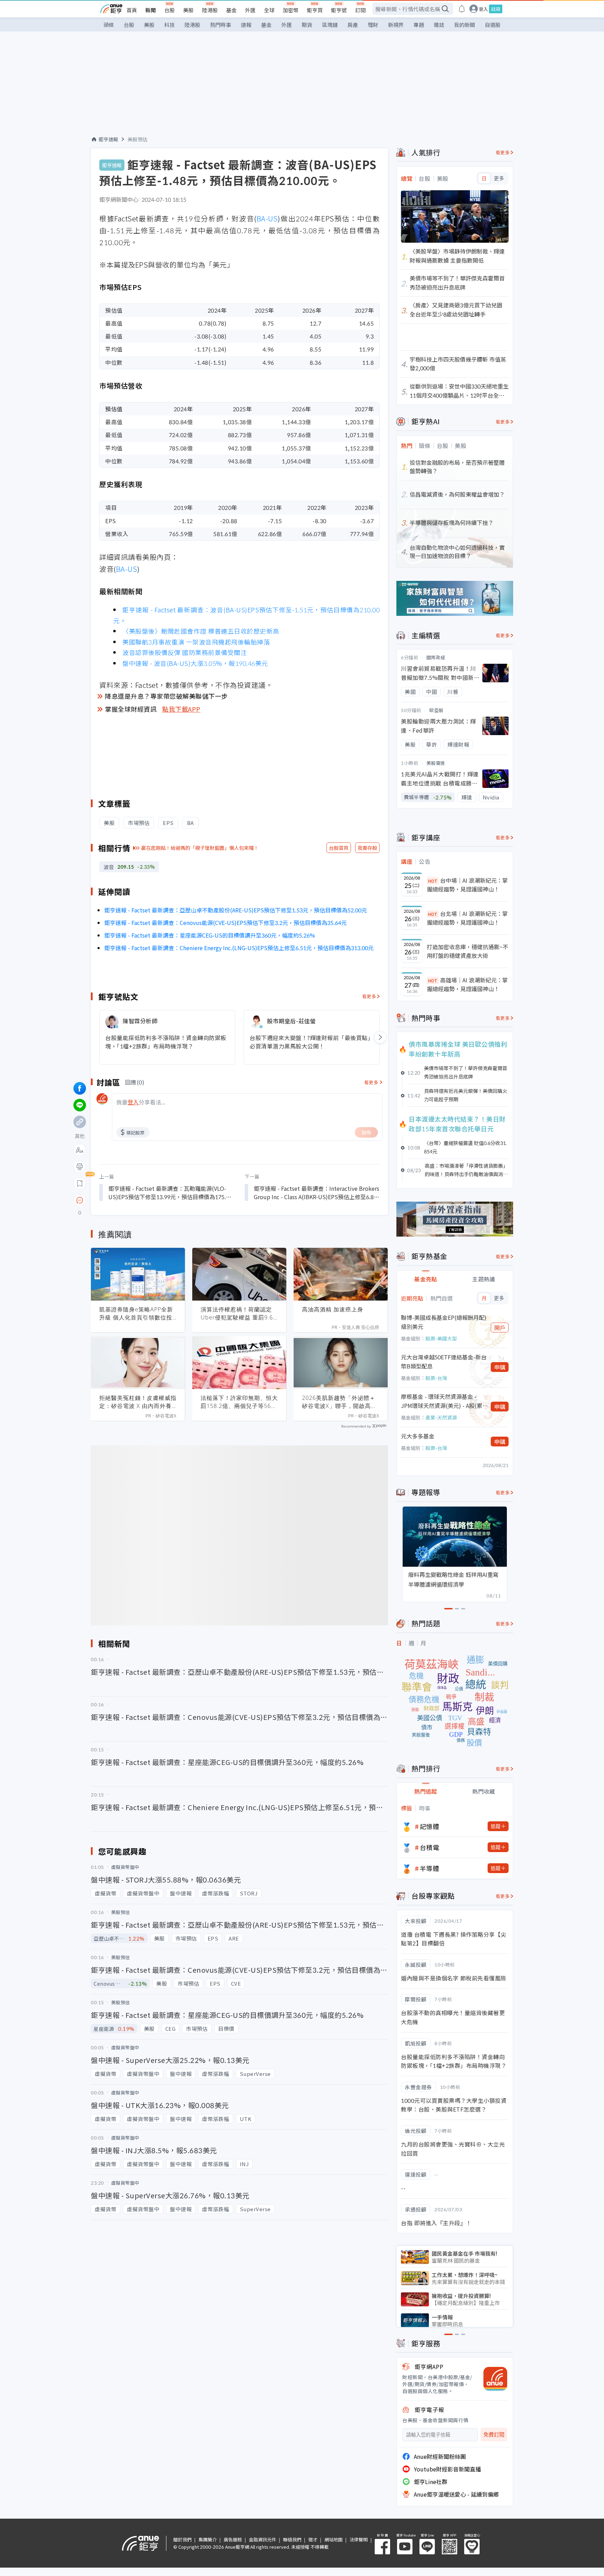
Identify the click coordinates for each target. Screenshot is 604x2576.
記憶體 (430, 1826)
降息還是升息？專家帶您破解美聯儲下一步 (166, 696)
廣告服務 (233, 2539)
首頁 (132, 10)
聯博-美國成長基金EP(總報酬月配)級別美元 (444, 1322)
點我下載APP (181, 709)
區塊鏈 (330, 25)
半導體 (430, 1868)
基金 (231, 10)
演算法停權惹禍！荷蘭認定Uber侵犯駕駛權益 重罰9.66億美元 (239, 1314)
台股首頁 (339, 848)
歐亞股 (436, 710)
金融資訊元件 (263, 2539)
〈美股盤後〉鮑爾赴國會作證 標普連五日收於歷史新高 (201, 631)
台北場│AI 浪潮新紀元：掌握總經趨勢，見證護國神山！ (467, 918)
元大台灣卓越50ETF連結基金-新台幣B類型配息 (444, 1361)
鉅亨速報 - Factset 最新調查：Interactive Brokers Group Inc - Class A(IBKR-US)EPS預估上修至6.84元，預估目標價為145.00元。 (317, 1193)
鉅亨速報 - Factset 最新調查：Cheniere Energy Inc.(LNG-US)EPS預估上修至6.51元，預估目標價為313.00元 (239, 948)
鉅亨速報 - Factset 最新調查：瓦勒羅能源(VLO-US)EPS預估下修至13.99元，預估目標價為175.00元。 (170, 1193)
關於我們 (182, 2539)
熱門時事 (221, 25)
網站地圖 (333, 2539)
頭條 (109, 25)
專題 (419, 25)
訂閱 (360, 10)
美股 (188, 10)
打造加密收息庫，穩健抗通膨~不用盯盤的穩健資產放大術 (468, 951)
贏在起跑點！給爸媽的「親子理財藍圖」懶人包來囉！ (200, 848)
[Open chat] (80, 1201)
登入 (483, 9)
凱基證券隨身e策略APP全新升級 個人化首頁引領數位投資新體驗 (136, 1314)
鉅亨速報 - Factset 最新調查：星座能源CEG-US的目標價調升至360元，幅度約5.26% (210, 935)
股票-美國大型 (441, 1338)
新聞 (151, 10)
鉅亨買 (315, 10)
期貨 (307, 25)
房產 (353, 25)
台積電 (430, 1847)
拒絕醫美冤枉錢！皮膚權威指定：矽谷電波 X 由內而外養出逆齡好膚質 (138, 1402)
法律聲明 (359, 2539)
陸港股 (210, 10)
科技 (170, 25)
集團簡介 (208, 2539)
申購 (500, 1367)
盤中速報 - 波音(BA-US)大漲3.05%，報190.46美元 (195, 663)
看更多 (369, 996)
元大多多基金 (418, 1436)
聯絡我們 (292, 2539)
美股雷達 (436, 763)
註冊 (496, 9)
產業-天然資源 (441, 1417)
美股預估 (138, 139)
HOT (433, 881)
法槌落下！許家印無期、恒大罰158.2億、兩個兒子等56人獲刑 (239, 1402)
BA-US (267, 218)
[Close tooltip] (138, 1200)
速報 (246, 25)
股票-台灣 (436, 1378)
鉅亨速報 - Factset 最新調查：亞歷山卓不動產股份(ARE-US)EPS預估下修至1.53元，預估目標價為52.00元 (236, 910)
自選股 (493, 25)
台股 (170, 10)
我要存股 (367, 848)
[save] (80, 1183)
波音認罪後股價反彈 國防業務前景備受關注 (185, 652)
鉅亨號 (339, 10)
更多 (499, 178)
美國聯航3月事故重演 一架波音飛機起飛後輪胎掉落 (196, 642)
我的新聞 (465, 25)
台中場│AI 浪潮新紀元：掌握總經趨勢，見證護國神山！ (467, 885)
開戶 (500, 1328)
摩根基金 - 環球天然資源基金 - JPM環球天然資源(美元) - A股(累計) (442, 1401)
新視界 (396, 25)
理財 (373, 25)
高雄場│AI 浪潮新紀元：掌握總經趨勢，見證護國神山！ (467, 984)
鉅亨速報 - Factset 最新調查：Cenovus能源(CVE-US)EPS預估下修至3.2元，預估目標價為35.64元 (225, 923)
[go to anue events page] (462, 9)
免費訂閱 (494, 2435)
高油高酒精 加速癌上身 (333, 1309)
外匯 (250, 10)
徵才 (313, 2539)
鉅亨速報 (108, 139)
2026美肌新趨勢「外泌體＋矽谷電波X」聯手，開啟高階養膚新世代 (339, 1402)
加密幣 (291, 10)
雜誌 (439, 25)
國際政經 (436, 657)
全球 (269, 10)
